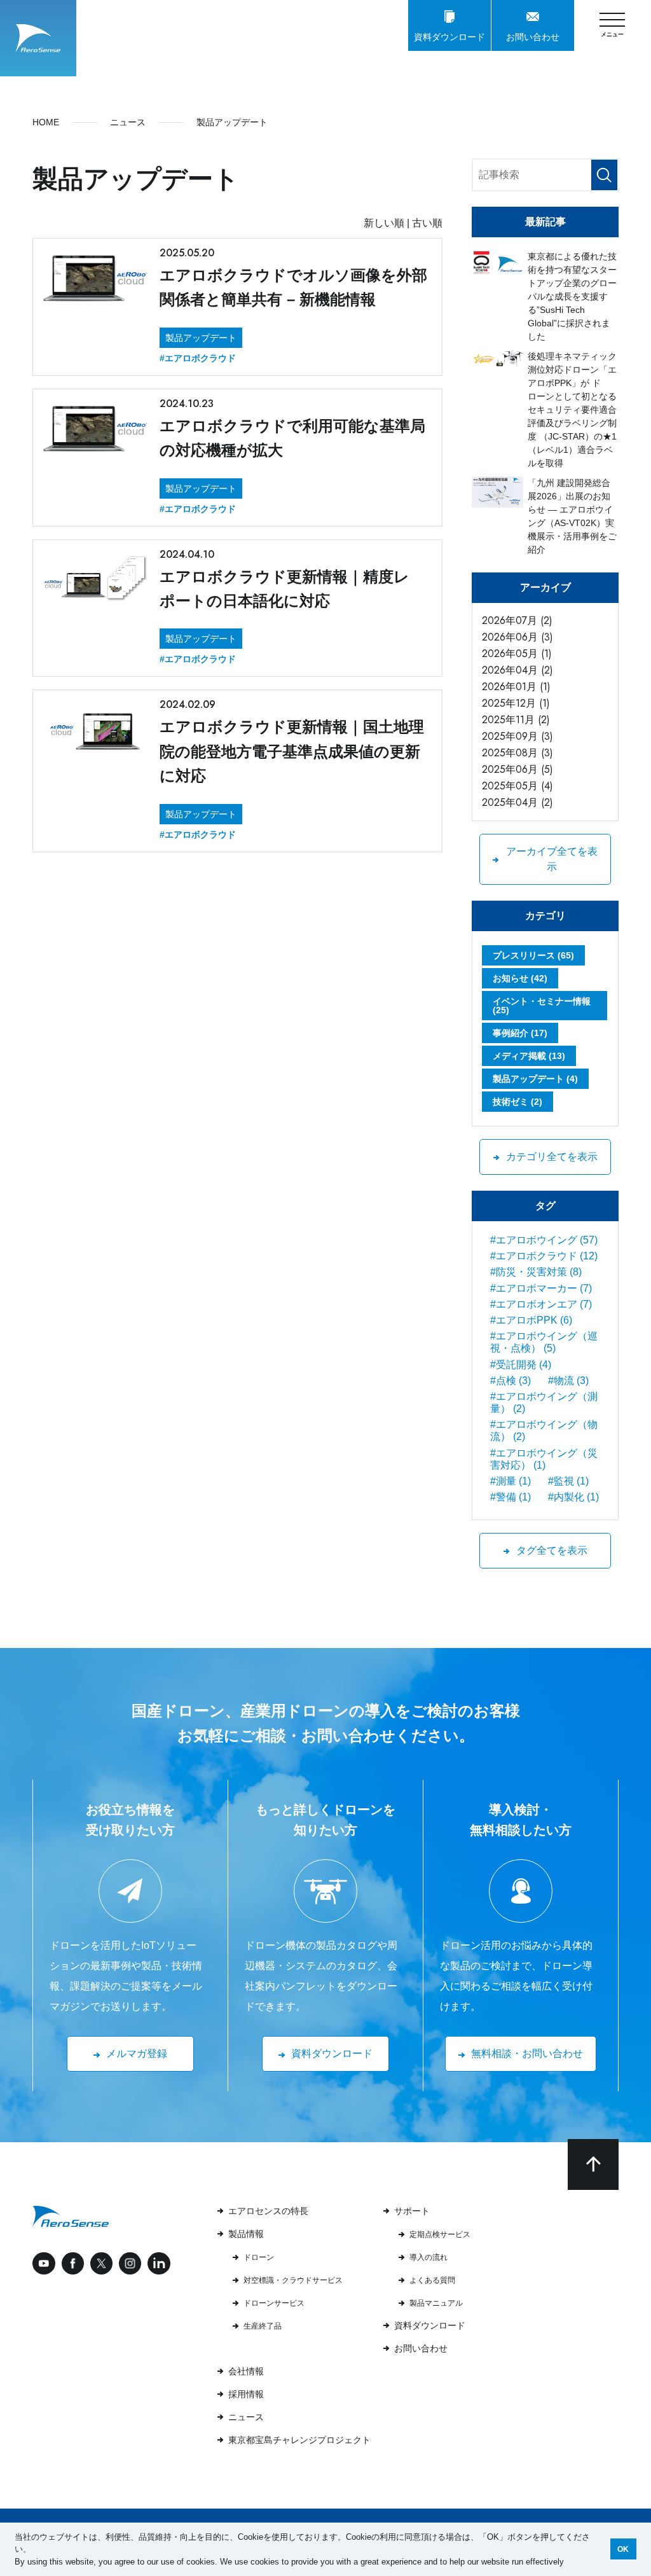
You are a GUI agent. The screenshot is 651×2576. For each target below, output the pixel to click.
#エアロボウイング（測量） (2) (544, 1402)
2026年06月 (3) (517, 637)
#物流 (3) (568, 1381)
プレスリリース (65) (533, 955)
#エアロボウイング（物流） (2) (544, 1430)
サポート (412, 2211)
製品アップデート (201, 338)
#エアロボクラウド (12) (544, 1256)
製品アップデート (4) (535, 1079)
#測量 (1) (511, 1481)
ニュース (246, 2417)
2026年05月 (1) (517, 654)
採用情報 (246, 2394)
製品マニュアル (436, 2303)
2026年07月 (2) (517, 620)
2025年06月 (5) (517, 769)
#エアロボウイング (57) (544, 1240)
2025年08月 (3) (517, 753)
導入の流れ (428, 2257)
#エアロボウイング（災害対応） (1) (544, 1459)
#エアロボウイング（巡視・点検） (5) (544, 1342)
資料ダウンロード (430, 2325)
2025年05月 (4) (517, 786)
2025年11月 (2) (516, 720)
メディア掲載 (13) (529, 1056)
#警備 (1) (511, 1497)
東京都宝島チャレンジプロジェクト (299, 2440)
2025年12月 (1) (516, 703)
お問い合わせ (421, 2348)
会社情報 (246, 2371)
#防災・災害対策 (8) (536, 1272)
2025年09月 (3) (517, 736)
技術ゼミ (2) (517, 1102)
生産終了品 (263, 2326)
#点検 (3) (511, 1381)
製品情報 (246, 2234)
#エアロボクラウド (198, 358)
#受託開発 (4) (521, 1365)
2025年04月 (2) (517, 802)
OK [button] (623, 2549)
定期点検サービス (440, 2234)
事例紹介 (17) (520, 1033)
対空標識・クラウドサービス (293, 2280)
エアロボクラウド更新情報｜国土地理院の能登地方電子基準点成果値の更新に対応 (292, 751)
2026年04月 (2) (517, 670)
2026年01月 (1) (516, 687)
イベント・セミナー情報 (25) (542, 1006)
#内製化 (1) (573, 1497)
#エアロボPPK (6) (531, 1320)
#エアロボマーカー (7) (541, 1288)
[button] (568, 2562)
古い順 (427, 223)
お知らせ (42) (520, 978)
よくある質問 (432, 2280)
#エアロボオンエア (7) (541, 1304)
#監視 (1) (568, 1481)
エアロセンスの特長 (268, 2211)
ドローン (259, 2257)
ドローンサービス (274, 2303)
